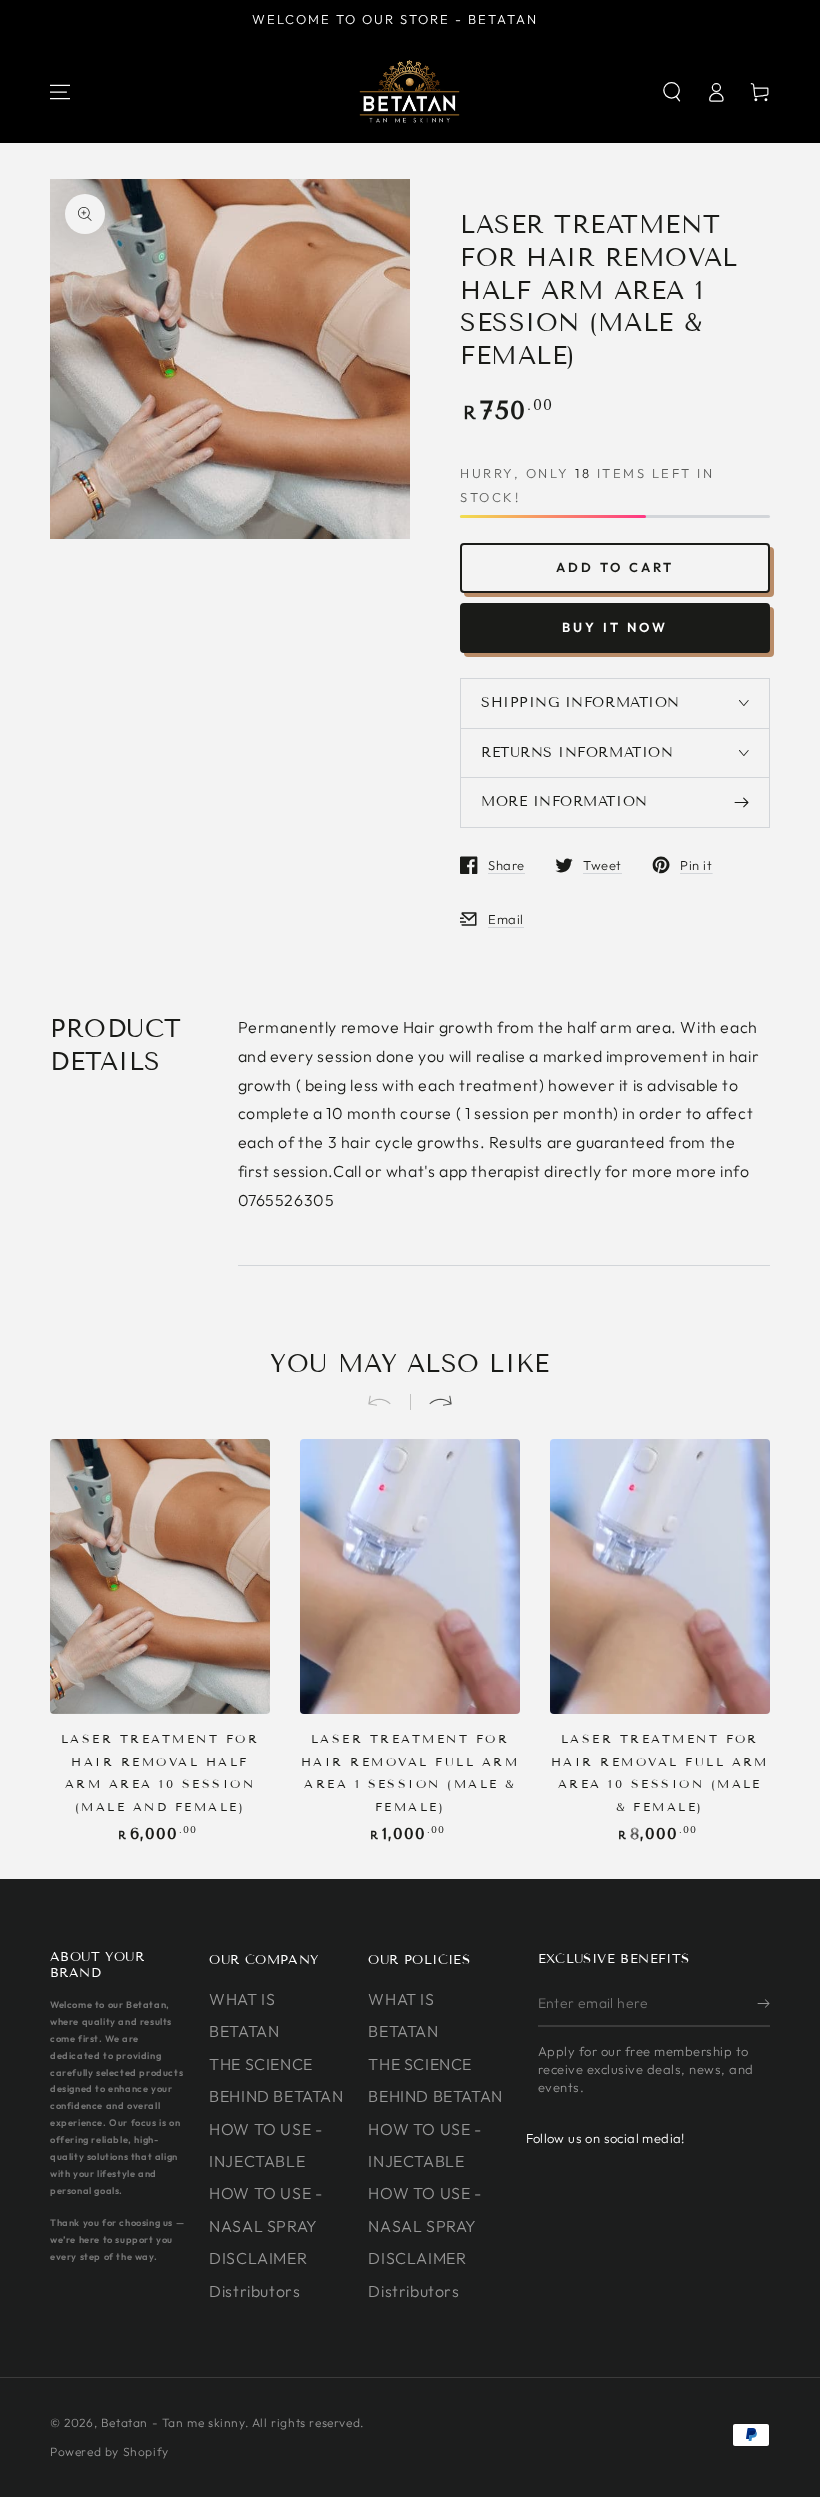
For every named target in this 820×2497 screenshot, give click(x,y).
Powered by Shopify (109, 2451)
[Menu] (60, 92)
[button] (672, 92)
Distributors (254, 2291)
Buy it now (615, 627)
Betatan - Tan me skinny (173, 2422)
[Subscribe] (763, 2004)
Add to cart (615, 567)
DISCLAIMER (258, 2258)
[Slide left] (388, 1402)
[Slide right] (432, 1402)
